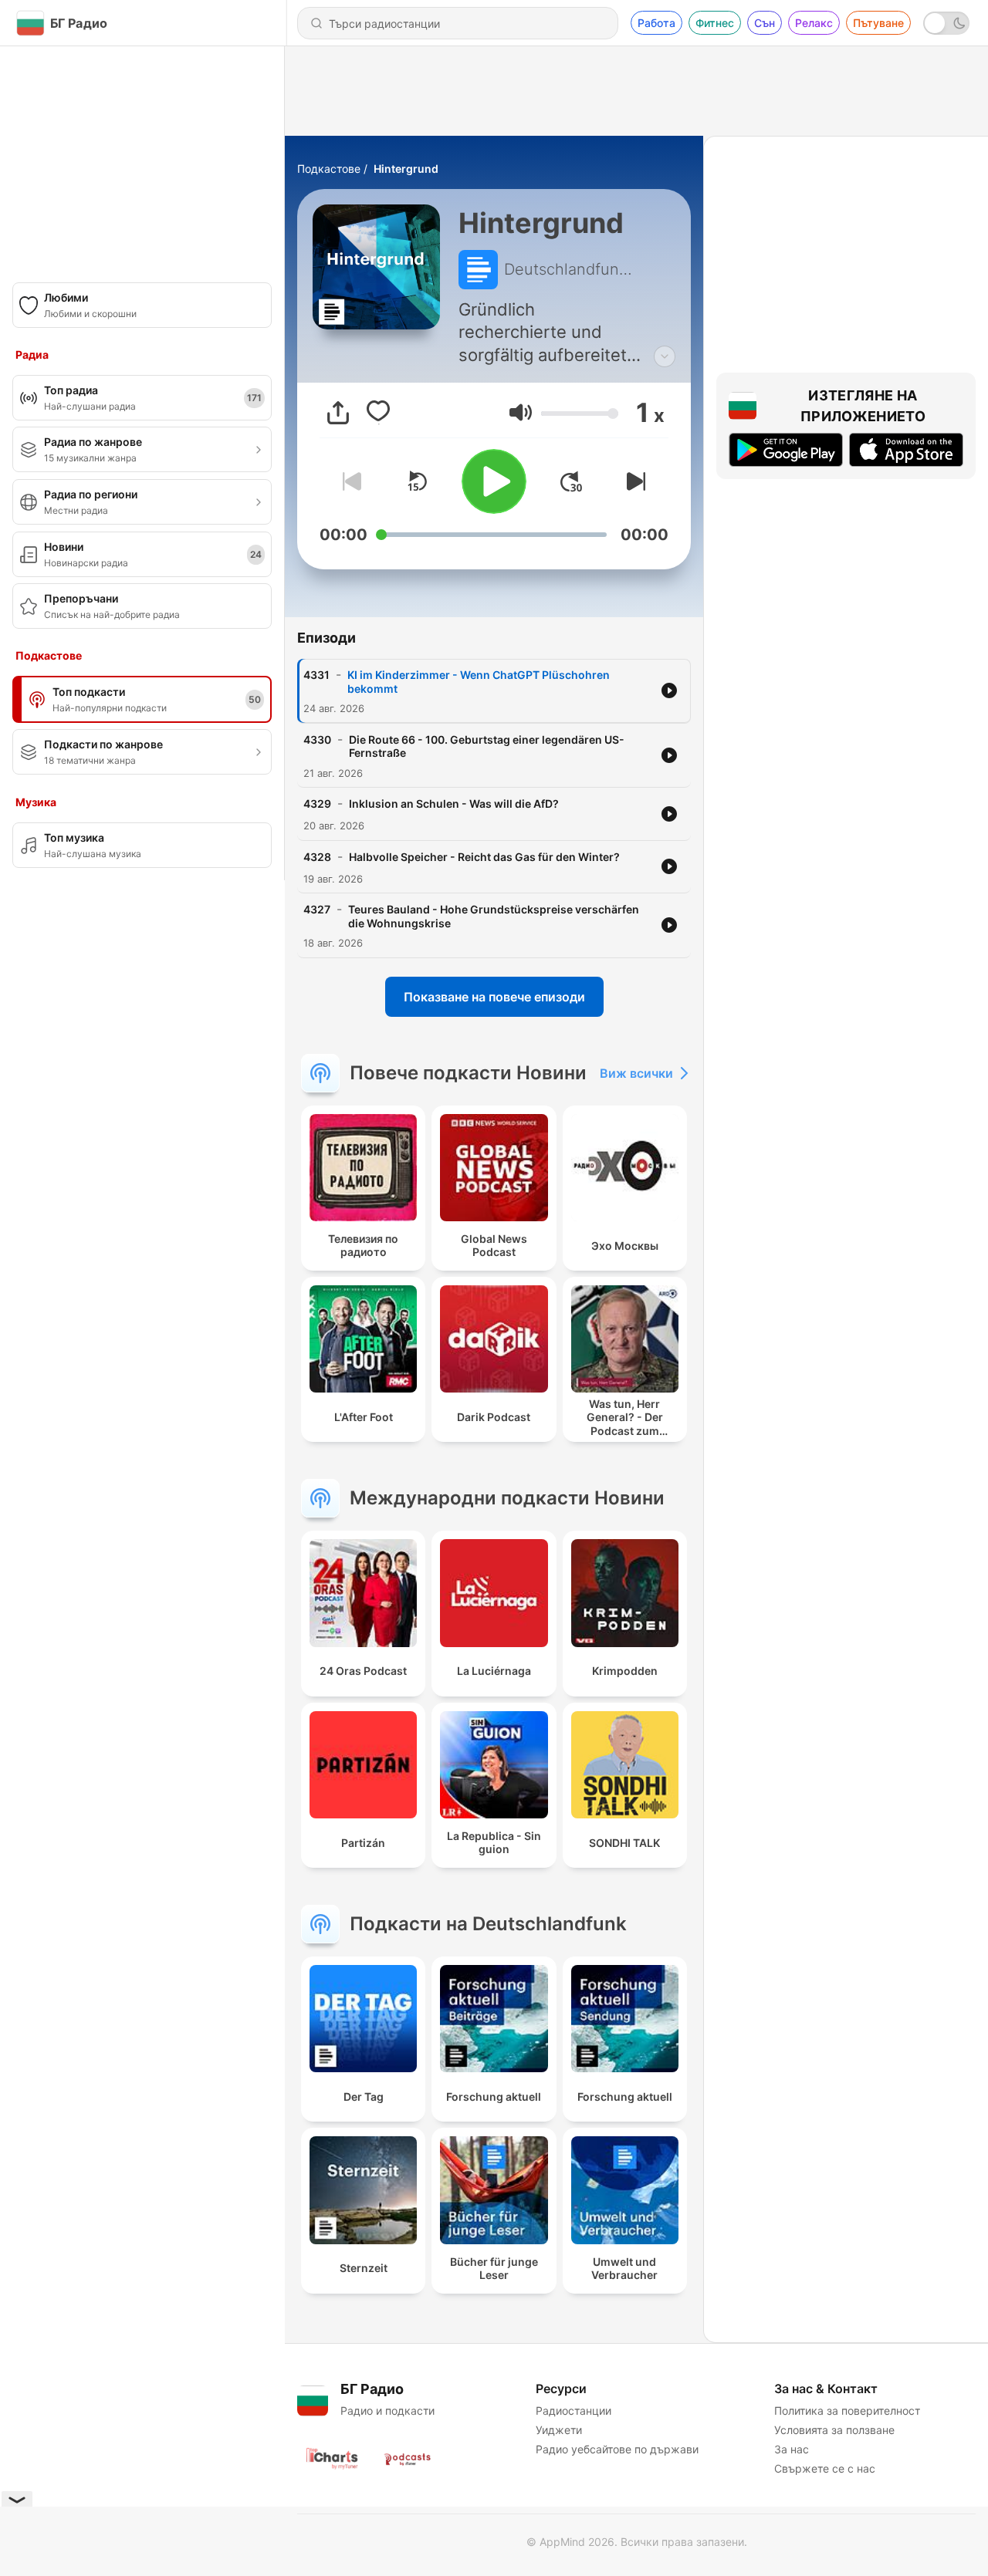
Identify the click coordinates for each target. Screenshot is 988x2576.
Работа (656, 23)
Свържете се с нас (825, 2468)
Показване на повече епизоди (494, 997)
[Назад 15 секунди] (417, 481)
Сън (765, 23)
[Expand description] (665, 356)
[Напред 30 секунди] (571, 481)
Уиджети (559, 2430)
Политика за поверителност (847, 2411)
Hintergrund (406, 169)
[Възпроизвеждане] (494, 481)
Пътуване (878, 23)
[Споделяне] (338, 413)
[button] (521, 412)
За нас (792, 2449)
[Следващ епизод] (633, 481)
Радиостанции (574, 2411)
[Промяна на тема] (946, 23)
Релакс (814, 23)
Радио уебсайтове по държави (617, 2449)
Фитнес (715, 23)
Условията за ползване (834, 2430)
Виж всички (636, 1073)
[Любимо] (378, 413)
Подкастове (329, 169)
